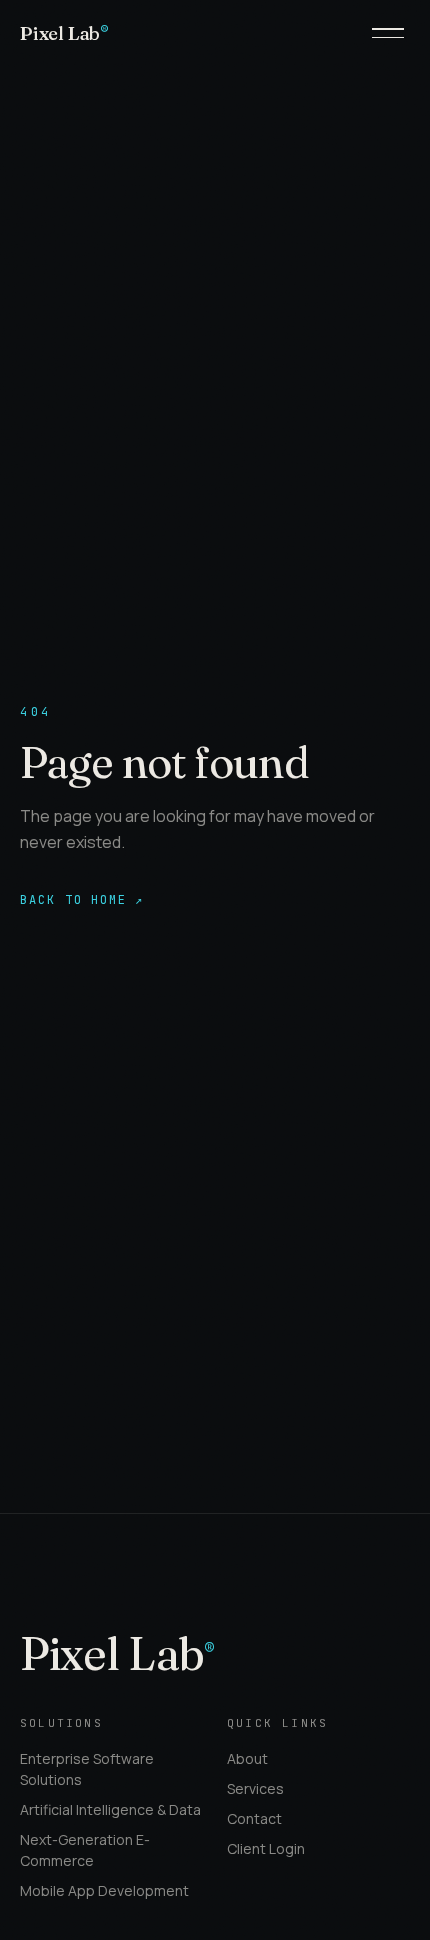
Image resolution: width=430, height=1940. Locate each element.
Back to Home (82, 900)
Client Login (266, 1848)
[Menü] (388, 33)
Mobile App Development (104, 1890)
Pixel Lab (64, 33)
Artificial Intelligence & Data (110, 1809)
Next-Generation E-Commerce (85, 1850)
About (247, 1758)
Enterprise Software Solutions (87, 1769)
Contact (254, 1818)
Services (255, 1788)
